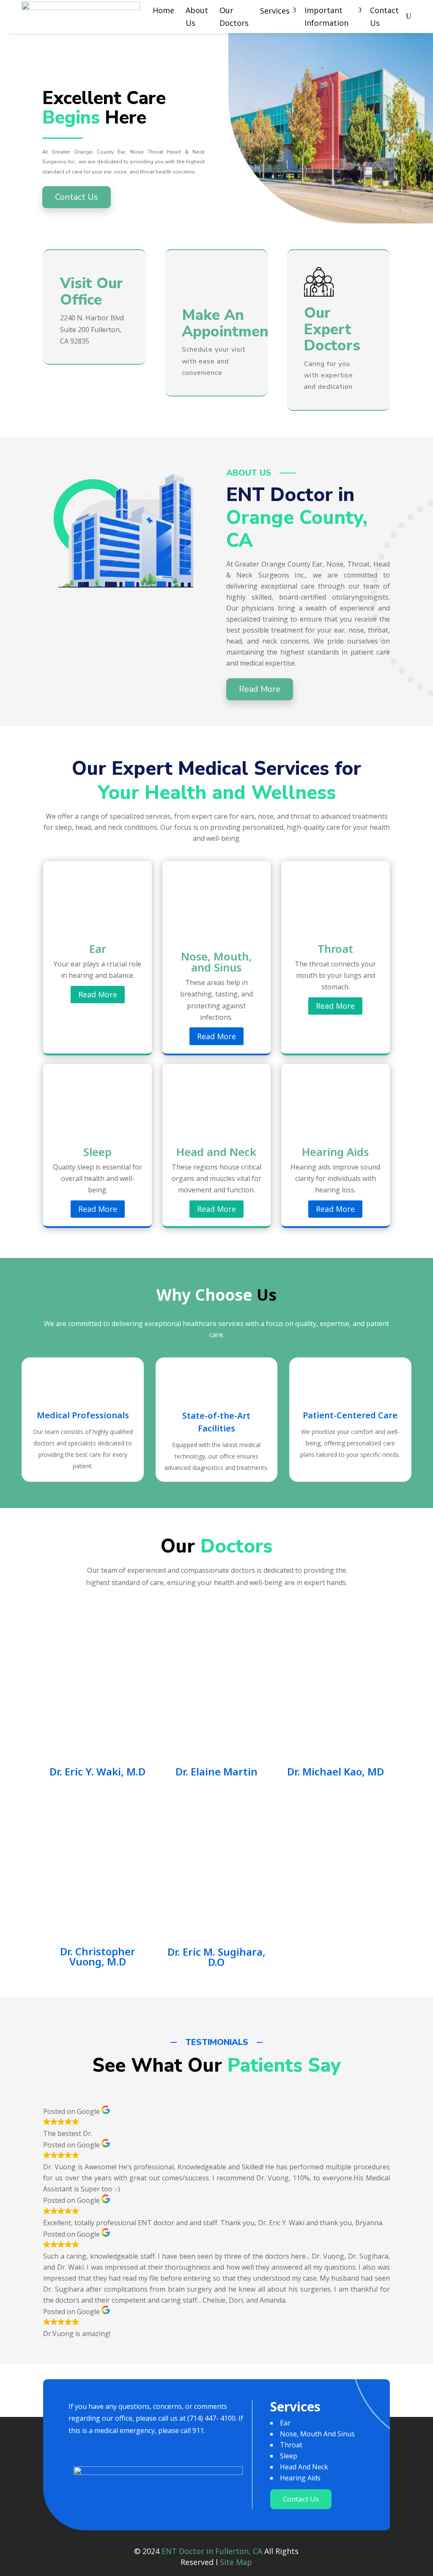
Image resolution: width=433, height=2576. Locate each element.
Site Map (236, 2562)
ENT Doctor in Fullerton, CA (212, 2551)
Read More (98, 994)
